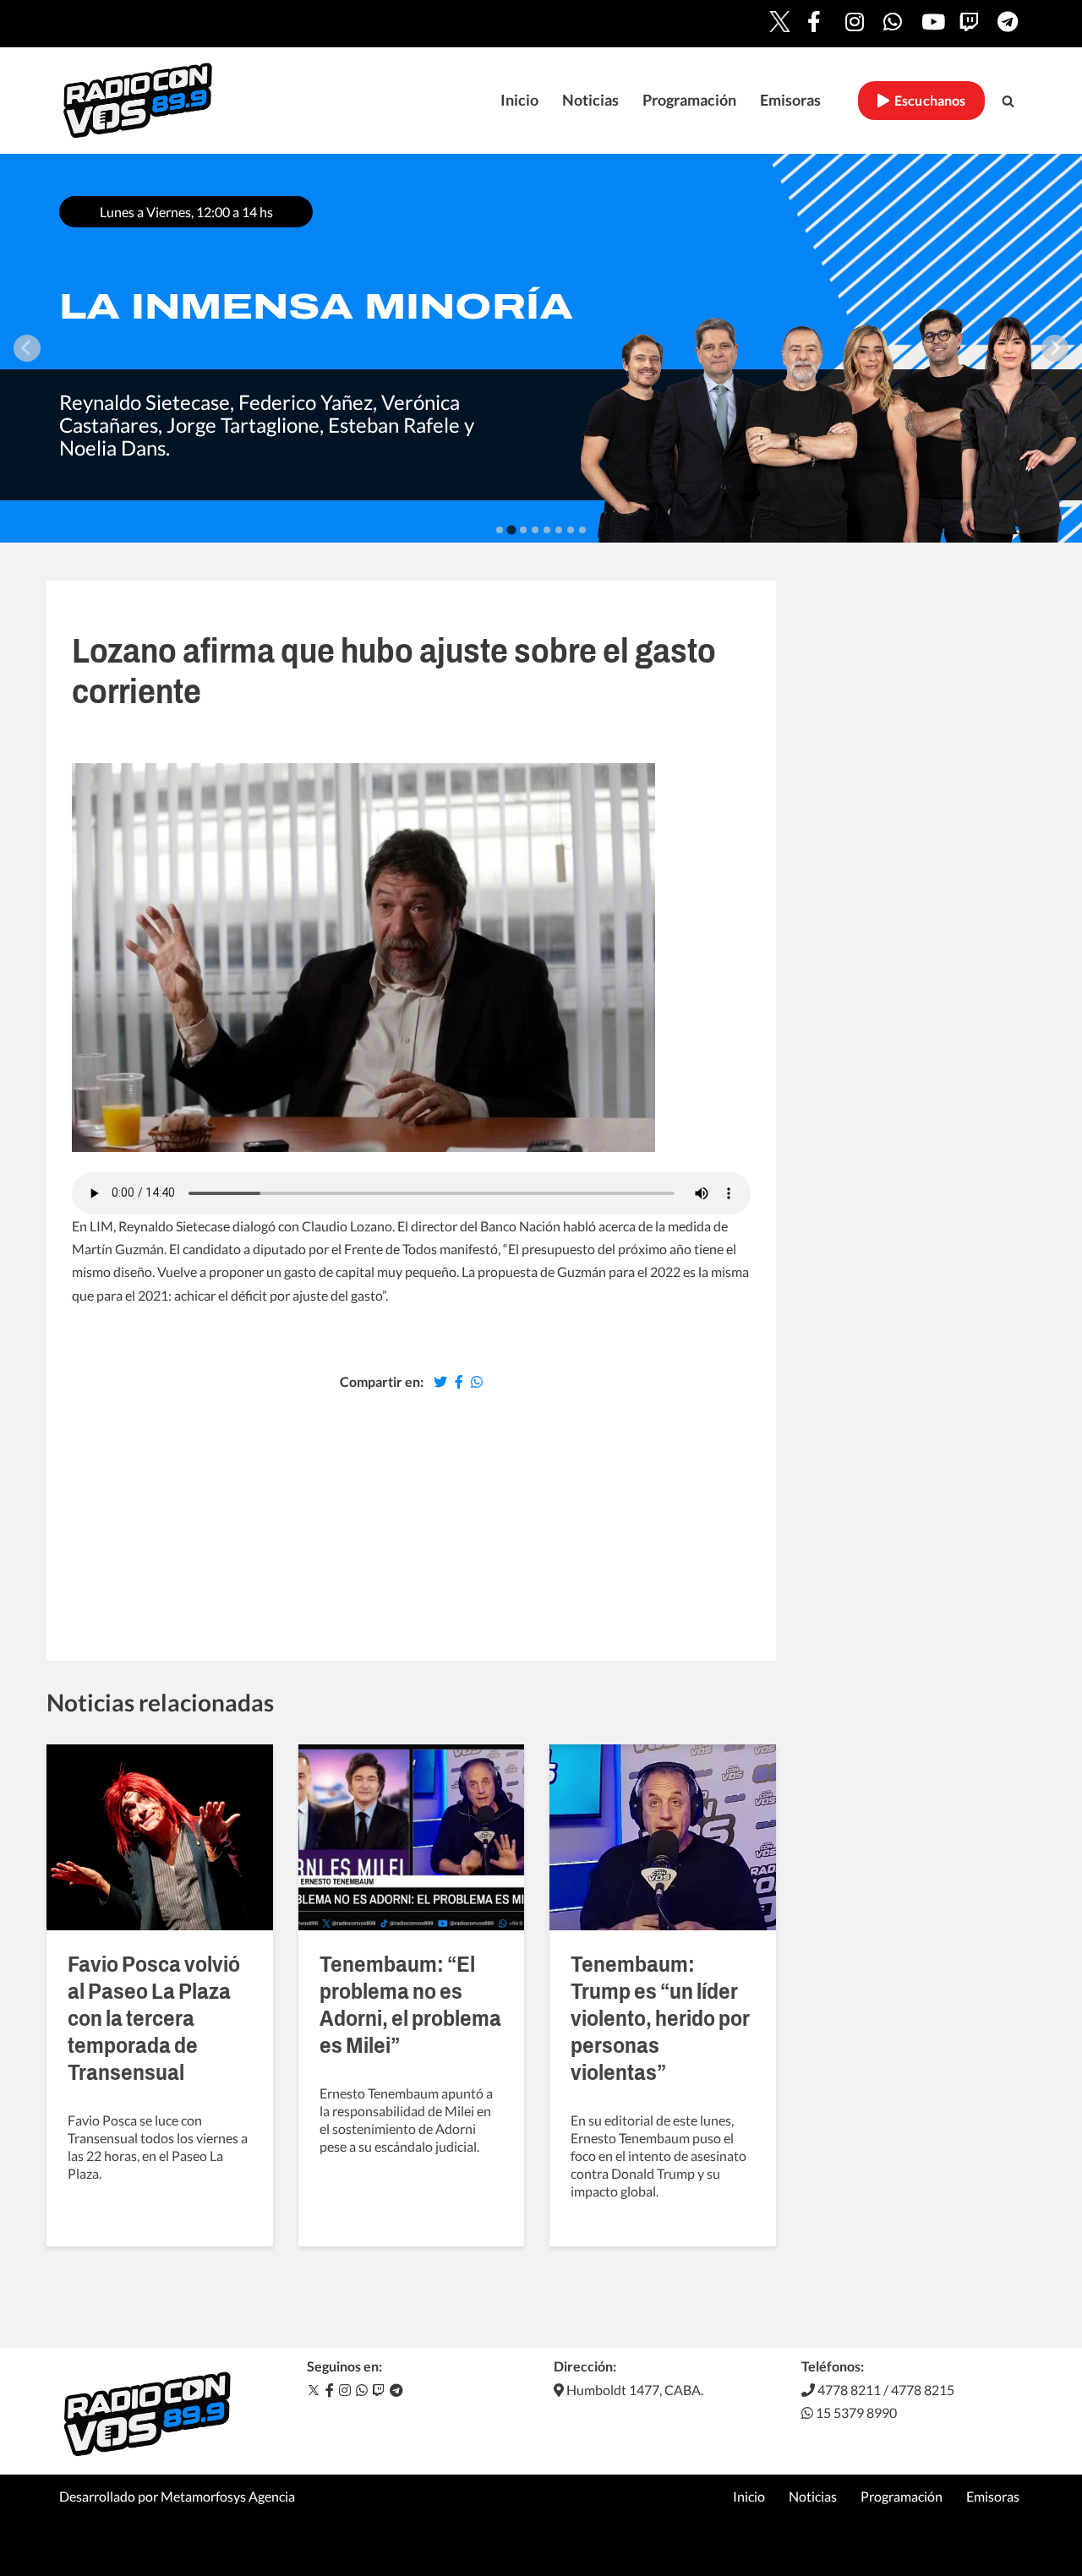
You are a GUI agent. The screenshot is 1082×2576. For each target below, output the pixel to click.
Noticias (590, 100)
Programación (689, 100)
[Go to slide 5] (547, 530)
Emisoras (790, 100)
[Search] (1008, 101)
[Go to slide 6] (559, 530)
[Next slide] (1055, 348)
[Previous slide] (27, 348)
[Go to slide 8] (582, 530)
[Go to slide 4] (535, 530)
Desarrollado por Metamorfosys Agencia (177, 2496)
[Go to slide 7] (571, 530)
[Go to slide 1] (500, 530)
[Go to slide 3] (523, 530)
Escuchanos (928, 101)
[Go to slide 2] (511, 529)
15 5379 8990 (855, 2412)
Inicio (519, 100)
